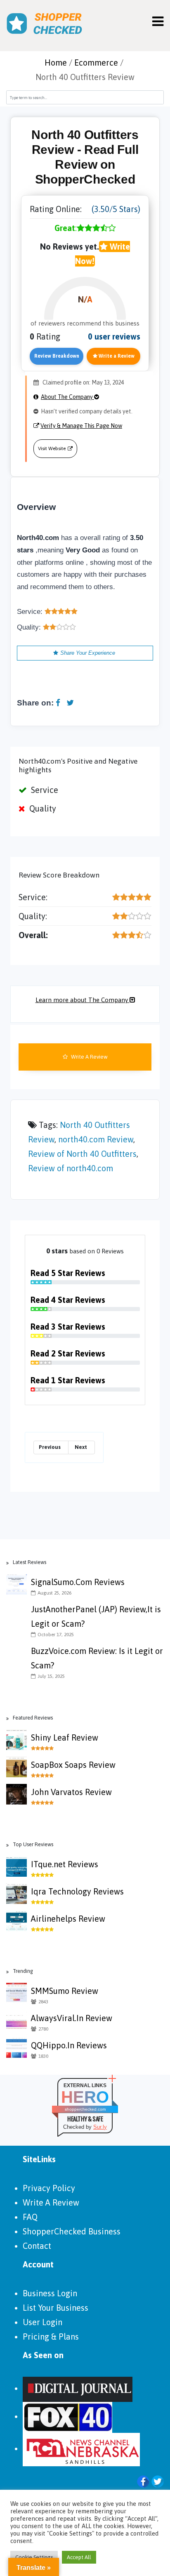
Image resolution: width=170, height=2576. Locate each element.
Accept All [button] (79, 2557)
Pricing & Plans (51, 2337)
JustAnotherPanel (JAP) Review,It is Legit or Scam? (96, 1616)
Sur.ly (100, 2127)
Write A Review (89, 1057)
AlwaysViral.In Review (72, 2018)
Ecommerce (96, 63)
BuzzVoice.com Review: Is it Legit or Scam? (97, 1658)
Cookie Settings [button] (34, 2557)
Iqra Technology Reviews (77, 1891)
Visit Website (52, 448)
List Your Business (55, 2308)
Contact (37, 2246)
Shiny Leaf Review (65, 1737)
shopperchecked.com (85, 2109)
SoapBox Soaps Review (73, 1765)
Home (56, 63)
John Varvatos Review (71, 1792)
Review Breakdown (57, 356)
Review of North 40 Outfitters (82, 1154)
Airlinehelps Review (68, 1919)
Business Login (50, 2293)
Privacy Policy (49, 2188)
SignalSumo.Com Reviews (78, 1582)
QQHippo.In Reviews (69, 2045)
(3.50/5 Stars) (116, 209)
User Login (42, 2322)
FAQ (30, 2217)
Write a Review (116, 356)
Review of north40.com (71, 1168)
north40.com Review (96, 1139)
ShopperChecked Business (72, 2231)
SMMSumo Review (65, 1991)
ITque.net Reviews (65, 1864)
